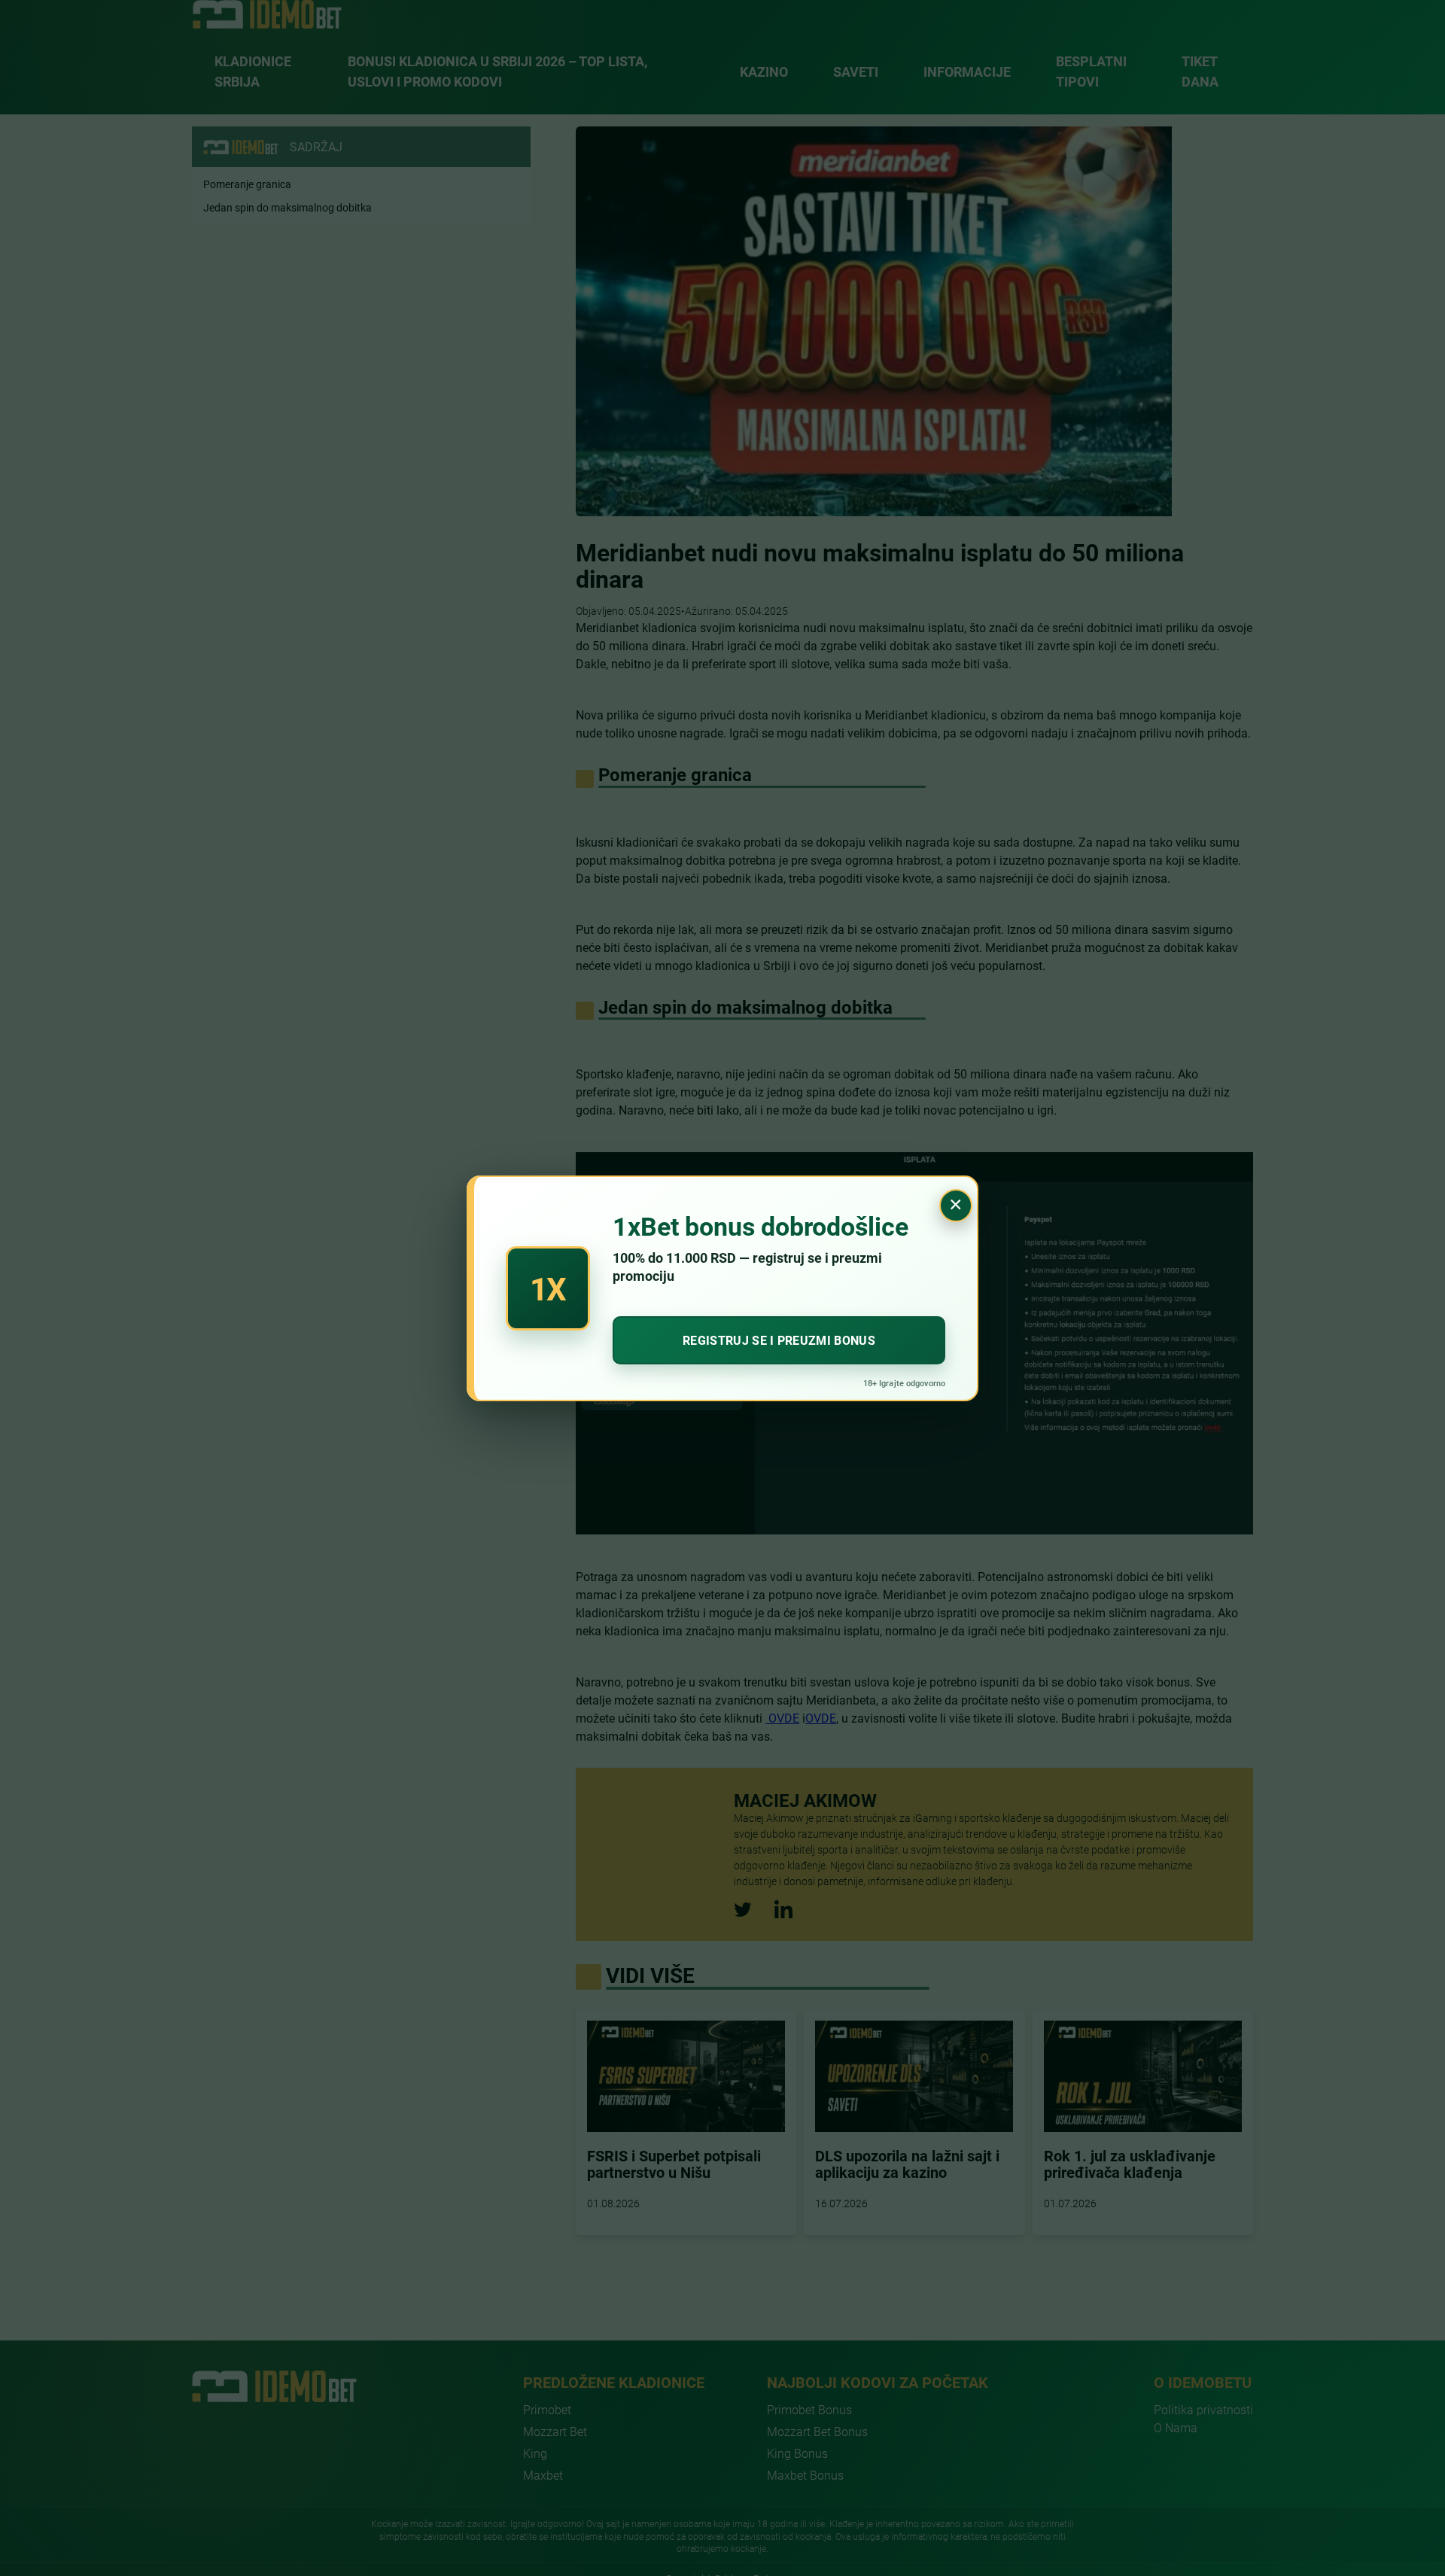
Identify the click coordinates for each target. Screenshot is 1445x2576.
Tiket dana (1200, 71)
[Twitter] (743, 1910)
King (535, 2453)
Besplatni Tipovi (1091, 71)
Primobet (547, 2409)
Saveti (856, 71)
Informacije (967, 71)
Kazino (764, 71)
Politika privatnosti (1203, 2409)
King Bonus (797, 2453)
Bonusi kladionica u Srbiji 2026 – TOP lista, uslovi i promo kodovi (497, 71)
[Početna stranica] (267, 14)
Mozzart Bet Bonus (817, 2431)
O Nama (1176, 2427)
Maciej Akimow (805, 1800)
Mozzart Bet (555, 2431)
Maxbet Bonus (805, 2475)
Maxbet (543, 2475)
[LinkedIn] (783, 1909)
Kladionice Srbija (253, 71)
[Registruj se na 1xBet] (722, 1288)
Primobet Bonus (809, 2409)
